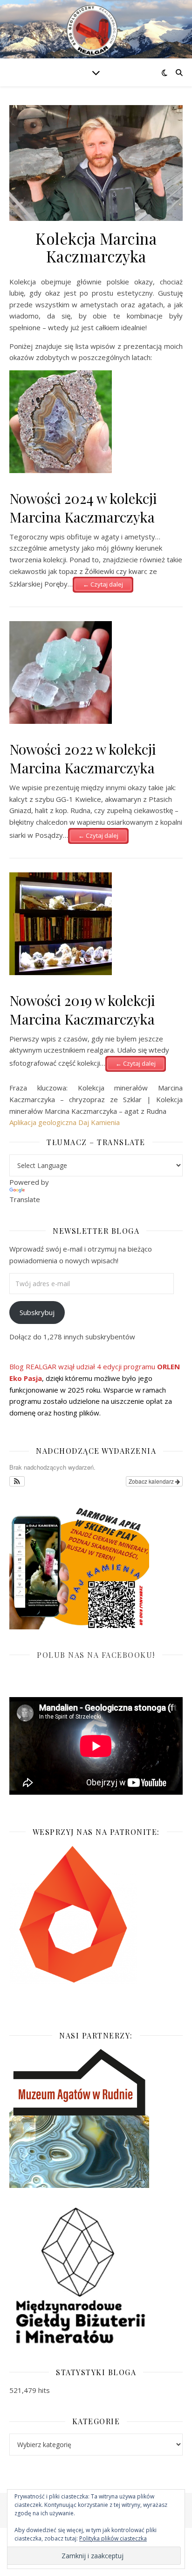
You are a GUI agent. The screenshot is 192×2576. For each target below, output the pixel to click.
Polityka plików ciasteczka (113, 2538)
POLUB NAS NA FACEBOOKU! (96, 1655)
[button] (17, 1481)
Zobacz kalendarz (152, 1481)
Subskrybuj (37, 1312)
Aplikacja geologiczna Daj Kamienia (65, 1122)
